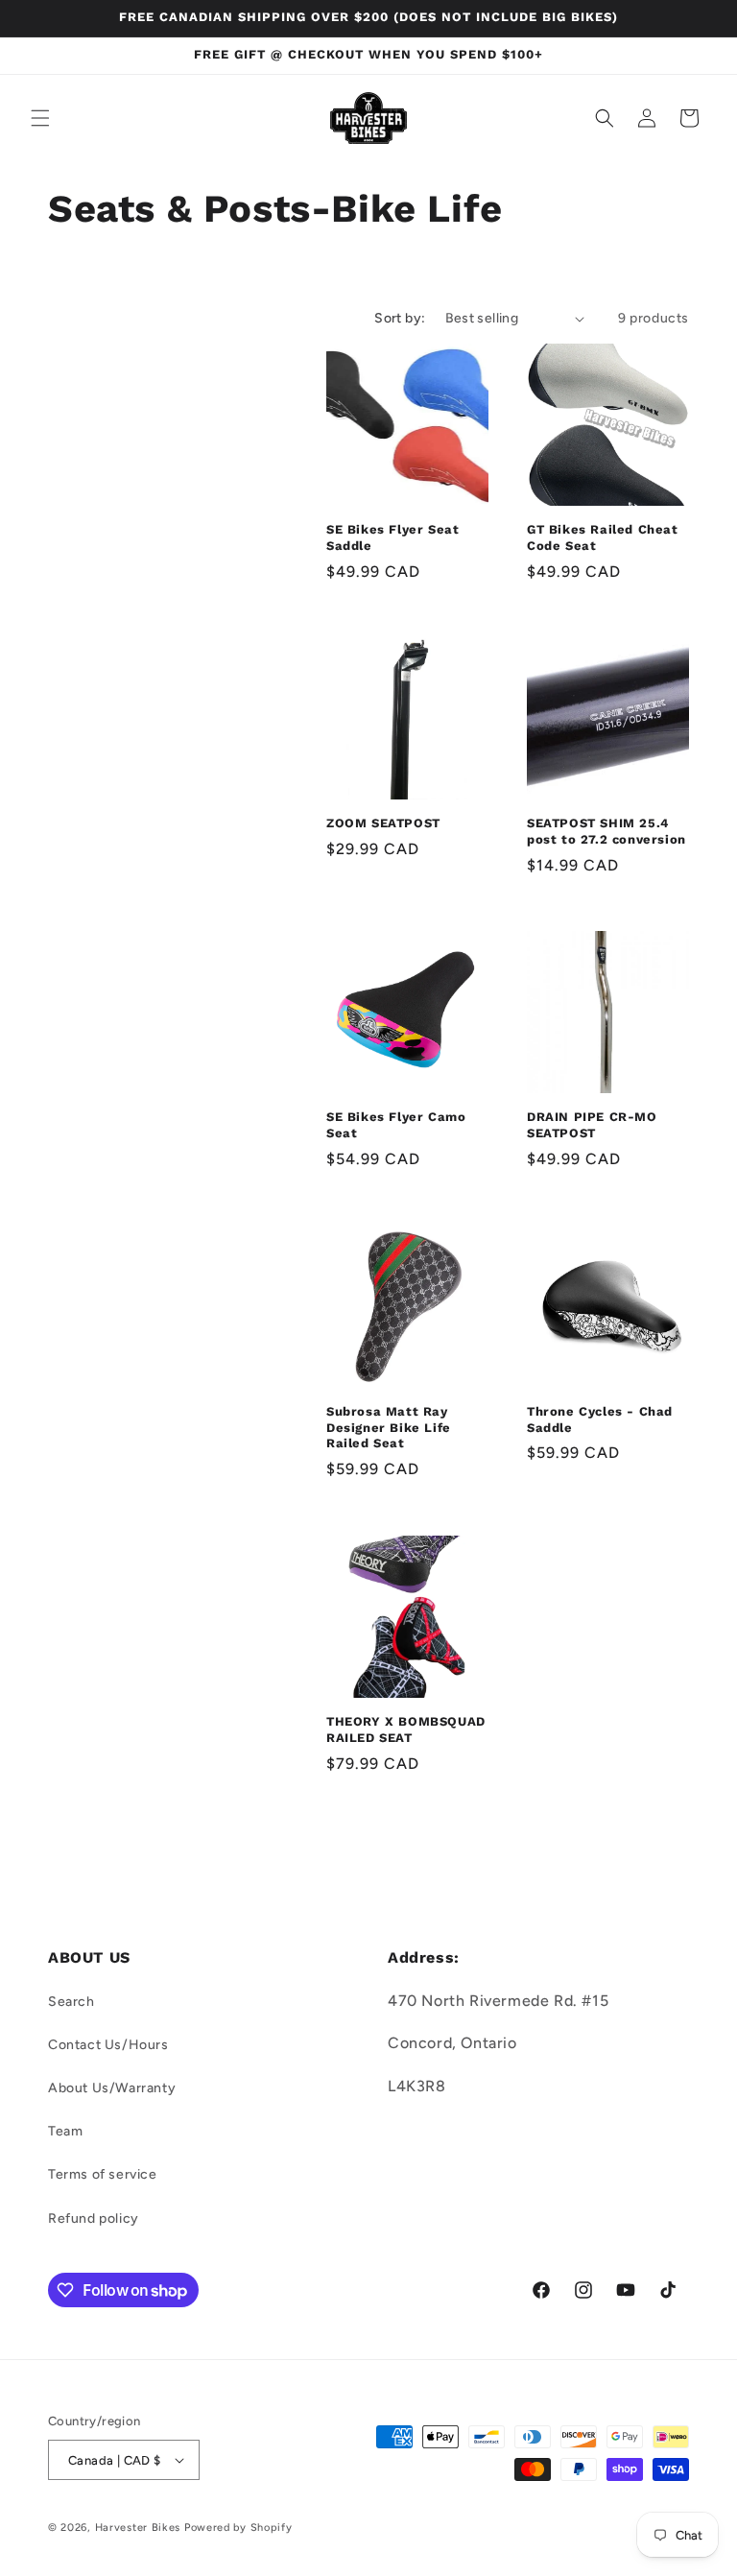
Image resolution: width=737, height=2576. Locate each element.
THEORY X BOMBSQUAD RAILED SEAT (406, 1729)
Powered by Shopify (238, 2528)
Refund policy (94, 2218)
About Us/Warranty (112, 2088)
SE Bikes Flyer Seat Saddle (392, 537)
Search (71, 2002)
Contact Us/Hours (108, 2045)
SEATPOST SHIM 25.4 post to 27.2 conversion (606, 831)
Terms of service (103, 2174)
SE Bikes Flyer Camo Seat (396, 1125)
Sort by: (400, 318)
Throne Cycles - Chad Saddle (600, 1419)
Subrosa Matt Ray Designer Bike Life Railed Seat (389, 1428)
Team (65, 2131)
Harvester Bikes (138, 2528)
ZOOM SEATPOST (383, 823)
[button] (40, 118)
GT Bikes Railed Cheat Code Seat (603, 537)
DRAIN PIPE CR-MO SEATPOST (592, 1125)
